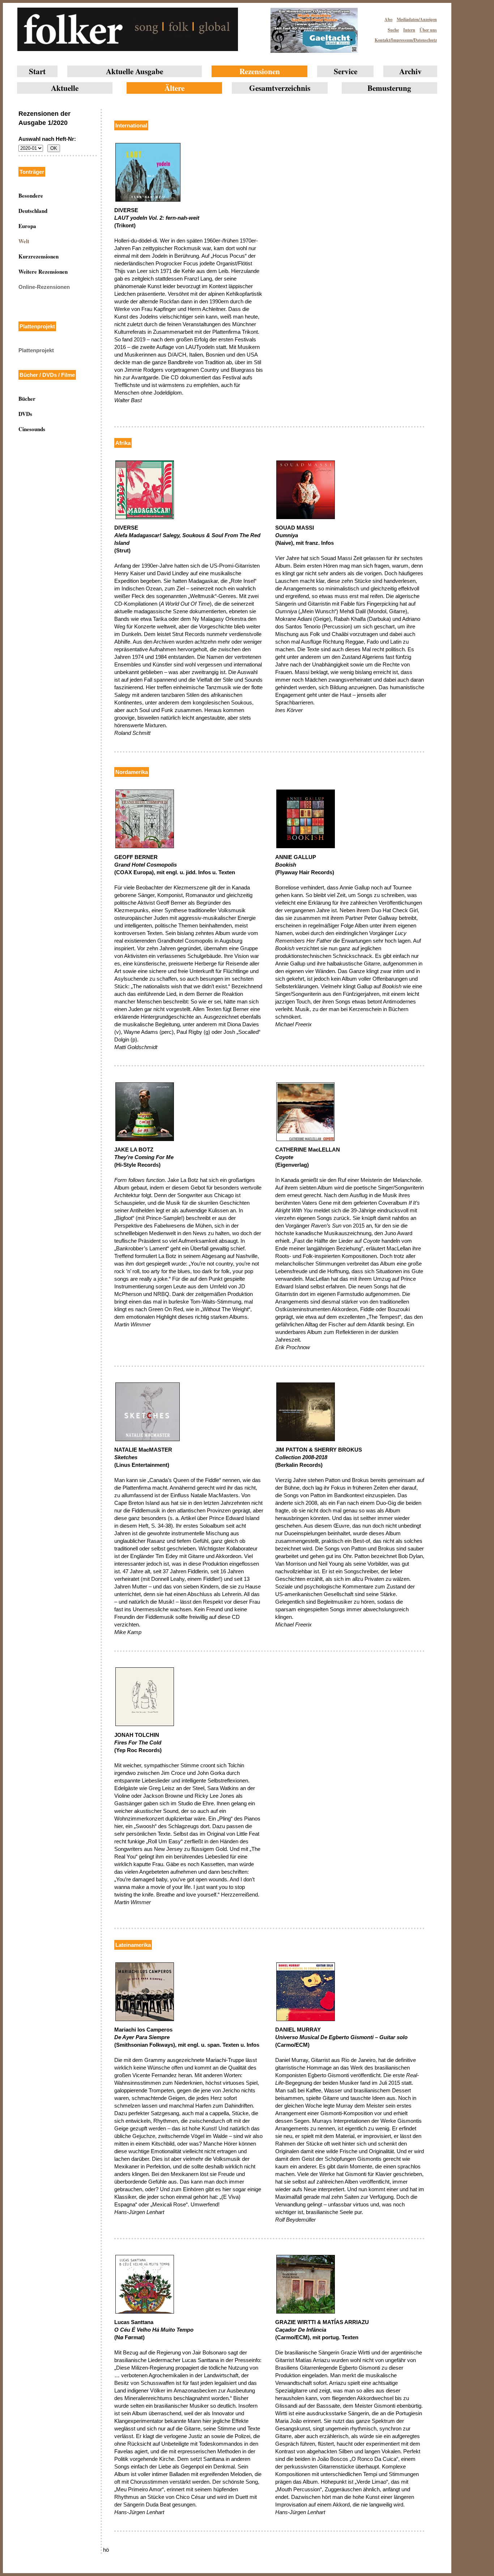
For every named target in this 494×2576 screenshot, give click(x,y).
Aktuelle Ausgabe (135, 71)
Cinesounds (32, 429)
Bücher (27, 399)
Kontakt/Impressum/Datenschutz (406, 40)
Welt (24, 241)
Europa (27, 226)
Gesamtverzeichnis (280, 88)
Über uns (428, 30)
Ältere (174, 88)
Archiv (410, 71)
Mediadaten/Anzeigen (417, 19)
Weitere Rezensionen (43, 272)
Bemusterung (389, 88)
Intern (409, 30)
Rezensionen (260, 71)
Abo (388, 19)
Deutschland (33, 211)
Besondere (31, 195)
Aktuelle (65, 88)
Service (346, 71)
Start (37, 71)
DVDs (25, 414)
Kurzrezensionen (39, 256)
